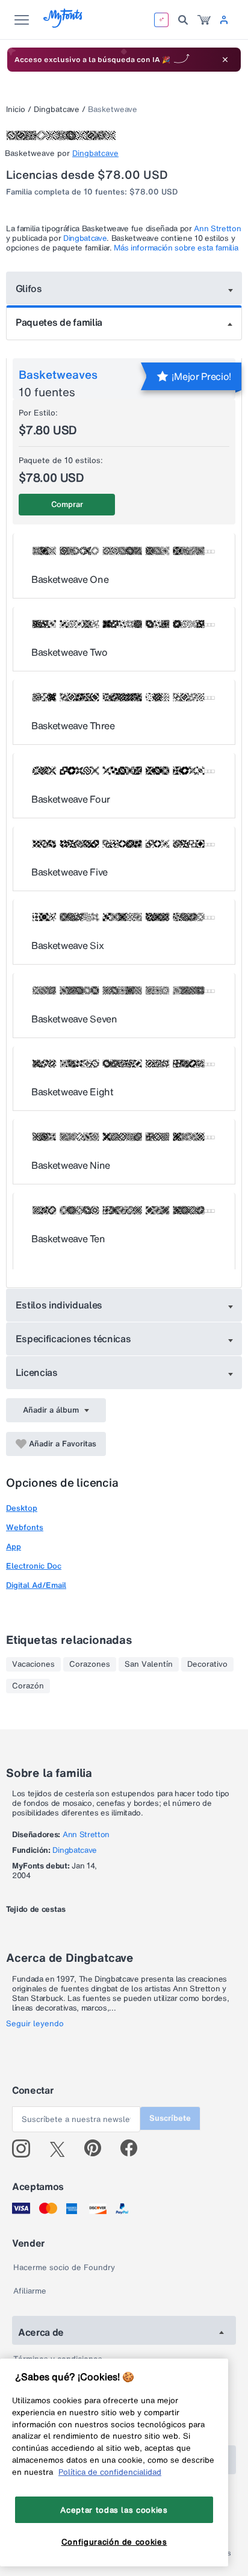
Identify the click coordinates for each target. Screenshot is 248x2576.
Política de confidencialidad (110, 2472)
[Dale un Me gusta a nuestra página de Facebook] (134, 2148)
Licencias (37, 1372)
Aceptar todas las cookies (114, 2510)
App (14, 1547)
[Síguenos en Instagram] (26, 2148)
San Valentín (149, 1664)
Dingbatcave (57, 109)
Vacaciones (33, 1664)
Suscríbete (170, 2118)
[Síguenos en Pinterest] (98, 2148)
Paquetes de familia (59, 322)
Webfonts (25, 1527)
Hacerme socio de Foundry (64, 2267)
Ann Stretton (217, 229)
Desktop (22, 1508)
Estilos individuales (59, 1305)
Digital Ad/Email (36, 1585)
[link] (204, 20)
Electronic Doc (34, 1566)
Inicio (16, 109)
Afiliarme (30, 2291)
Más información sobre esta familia (176, 248)
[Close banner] (225, 60)
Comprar (67, 504)
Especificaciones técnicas (73, 1339)
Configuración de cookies (114, 2542)
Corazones (90, 1664)
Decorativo (207, 1664)
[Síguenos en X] (62, 2148)
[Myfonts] (64, 24)
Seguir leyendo (35, 2024)
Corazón (28, 1686)
